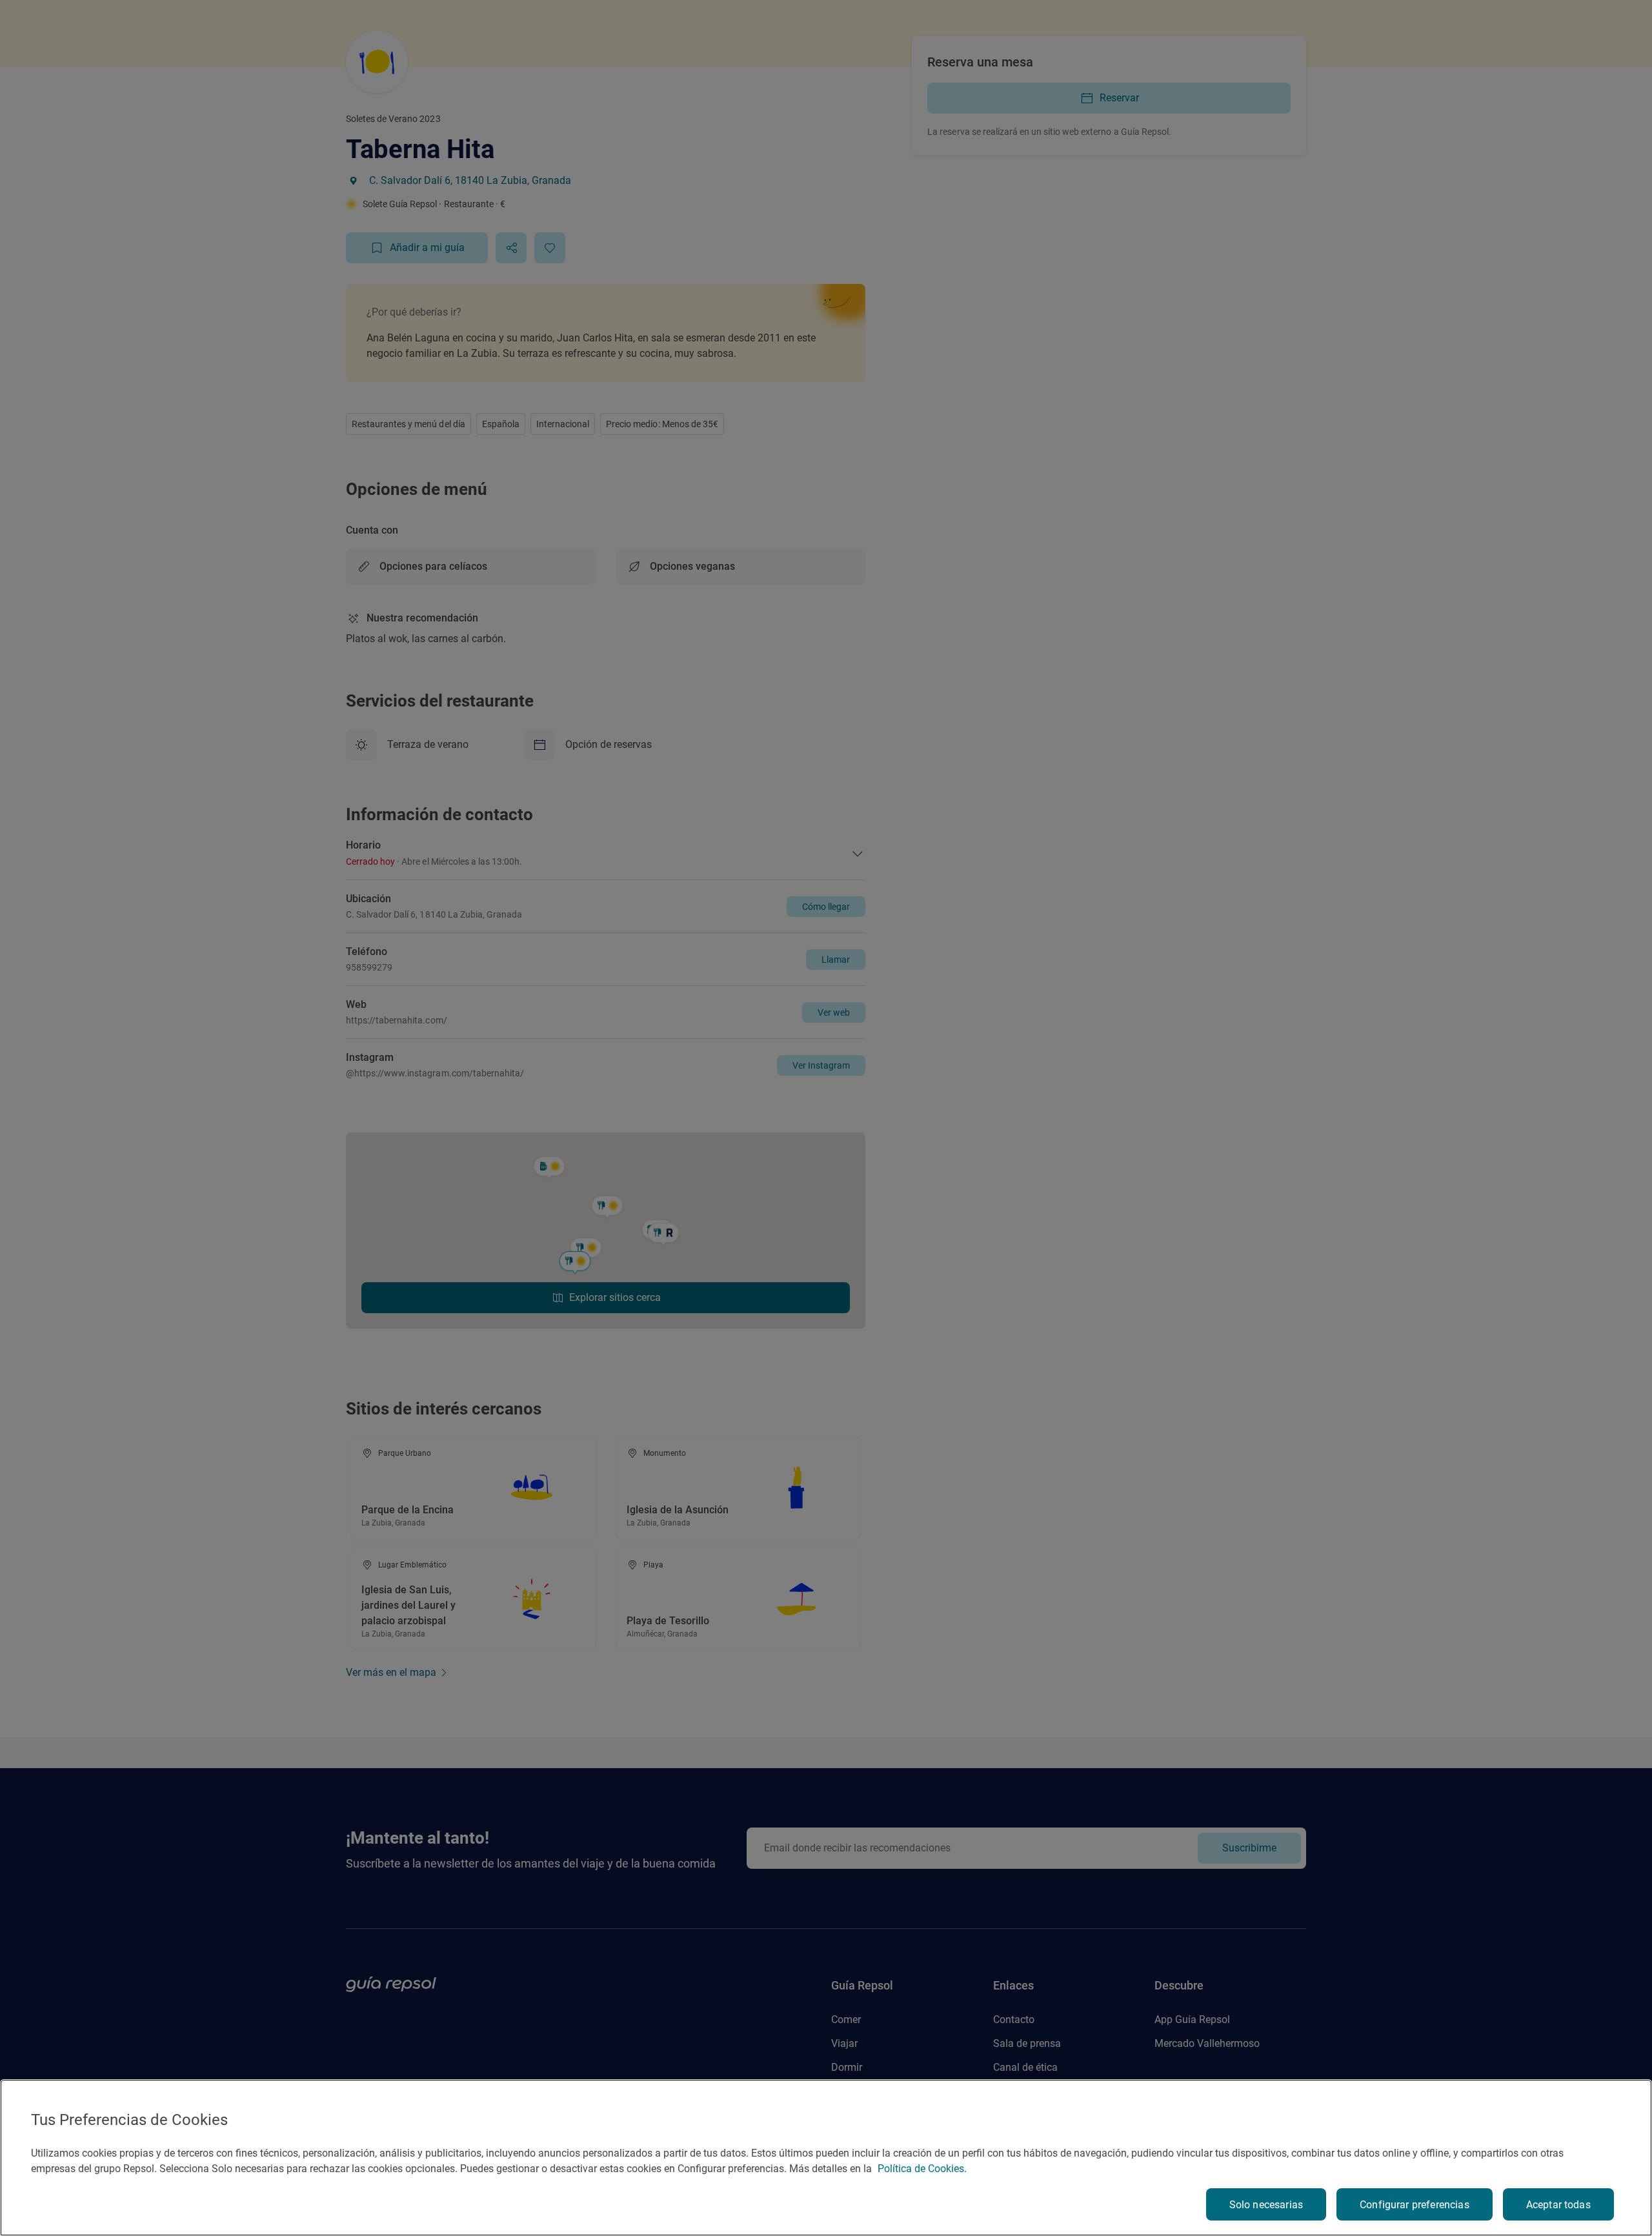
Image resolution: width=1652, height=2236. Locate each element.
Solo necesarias (1266, 2205)
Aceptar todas (1558, 2205)
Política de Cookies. (922, 2169)
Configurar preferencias (1415, 2205)
